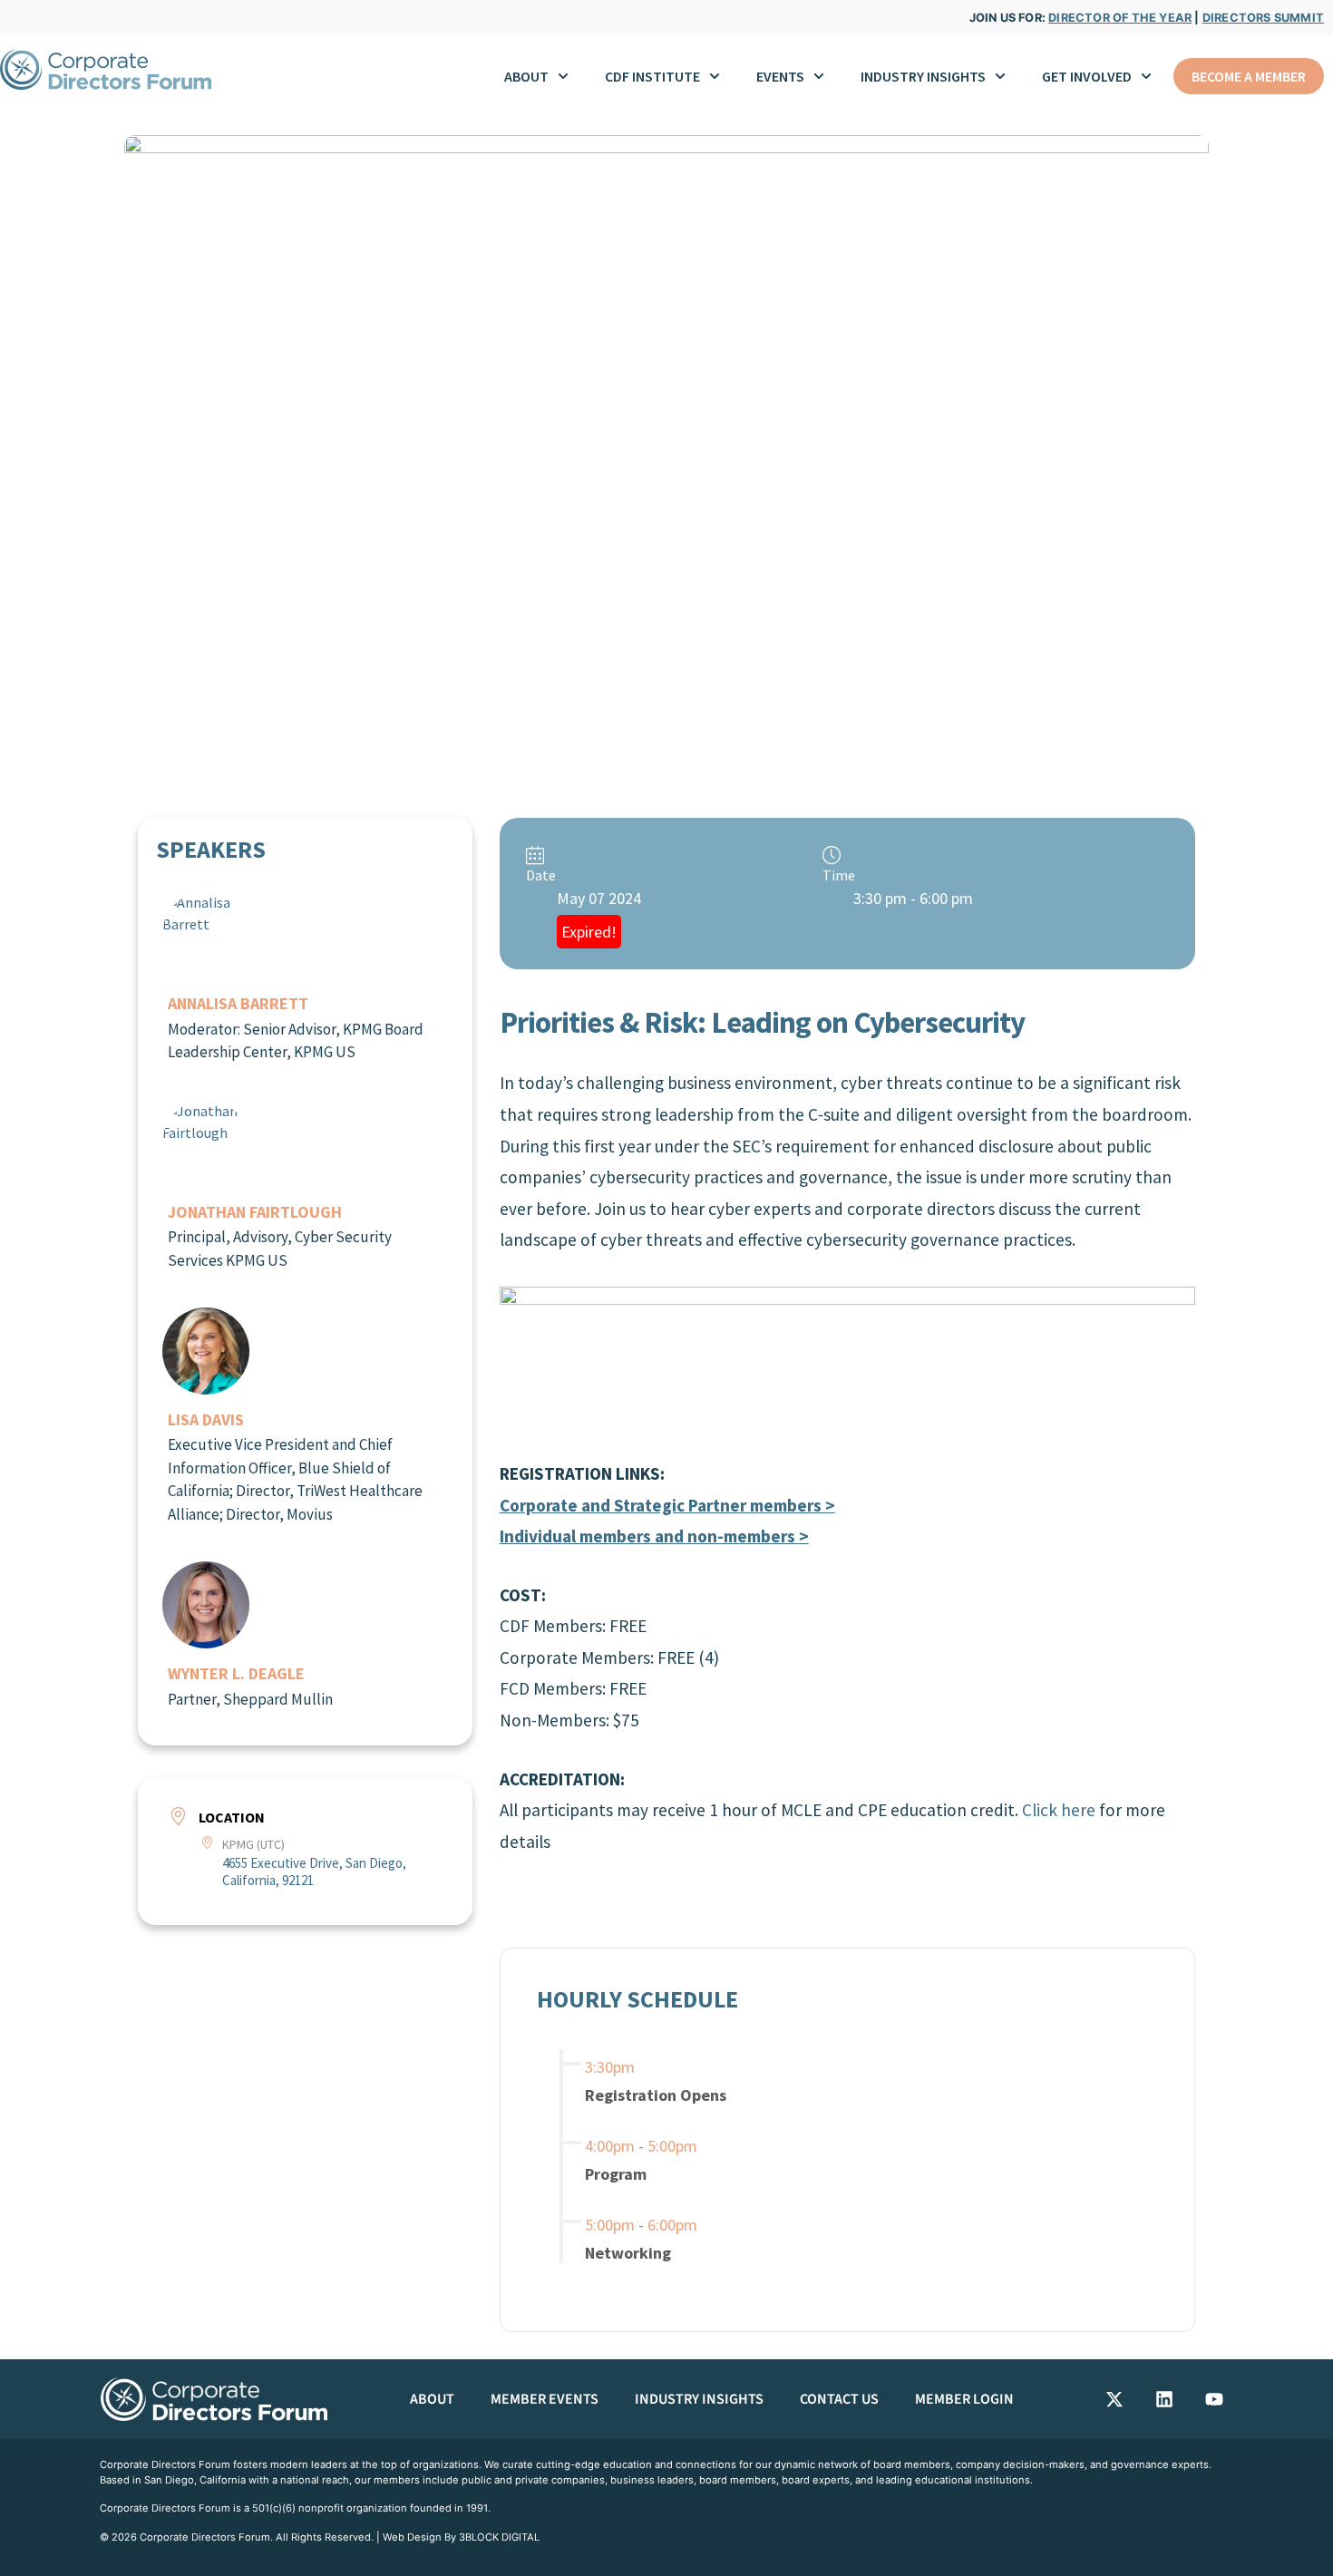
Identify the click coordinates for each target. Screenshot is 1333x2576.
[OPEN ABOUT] (563, 76)
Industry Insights (699, 2399)
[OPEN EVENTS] (819, 76)
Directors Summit (1263, 18)
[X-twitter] (1114, 2399)
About (432, 2399)
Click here (1059, 1810)
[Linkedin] (1164, 2399)
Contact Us (839, 2399)
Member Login (964, 2399)
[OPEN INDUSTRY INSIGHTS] (1000, 76)
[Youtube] (1214, 2399)
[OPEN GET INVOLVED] (1146, 76)
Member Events (545, 2399)
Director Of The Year (1120, 18)
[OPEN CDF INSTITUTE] (715, 76)
